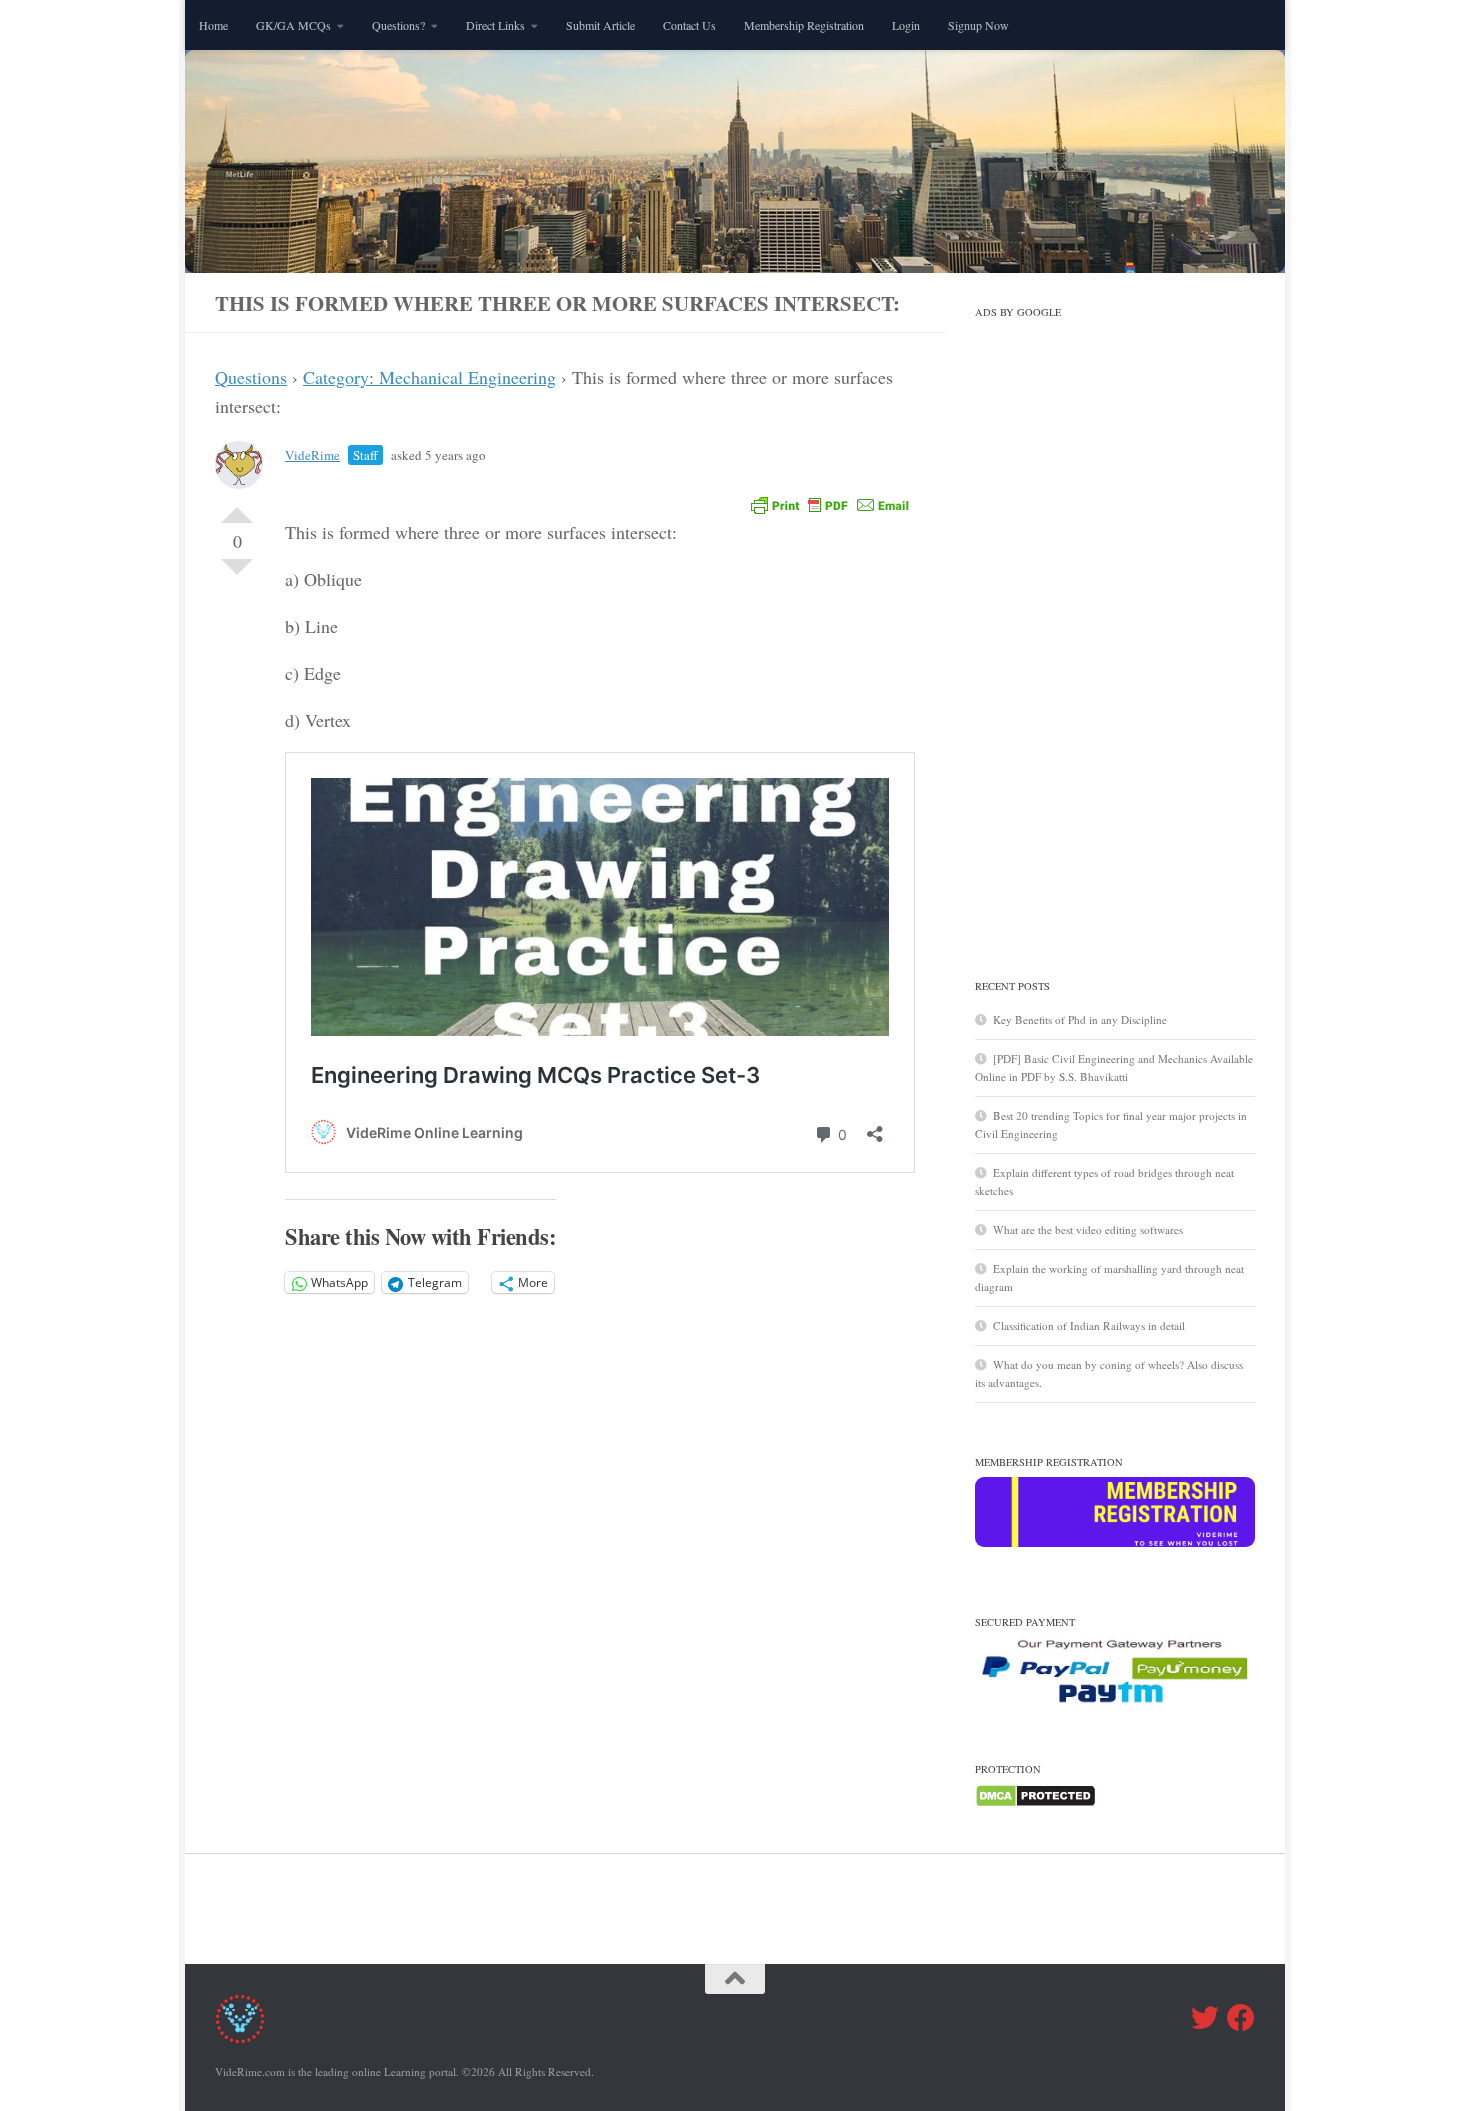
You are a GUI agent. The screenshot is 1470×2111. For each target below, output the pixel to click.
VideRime (312, 455)
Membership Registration (804, 25)
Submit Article (600, 25)
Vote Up (237, 507)
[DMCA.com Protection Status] (1035, 1803)
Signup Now (978, 25)
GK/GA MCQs (293, 25)
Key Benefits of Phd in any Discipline (1080, 1019)
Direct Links (495, 25)
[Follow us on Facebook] (1241, 2018)
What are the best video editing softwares (1088, 1229)
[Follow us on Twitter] (1205, 2018)
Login (906, 25)
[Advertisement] (1115, 627)
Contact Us (689, 25)
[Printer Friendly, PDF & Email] (830, 504)
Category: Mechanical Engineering (429, 377)
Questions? (398, 25)
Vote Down (237, 575)
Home (213, 25)
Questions (251, 377)
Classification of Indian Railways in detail (1089, 1325)
